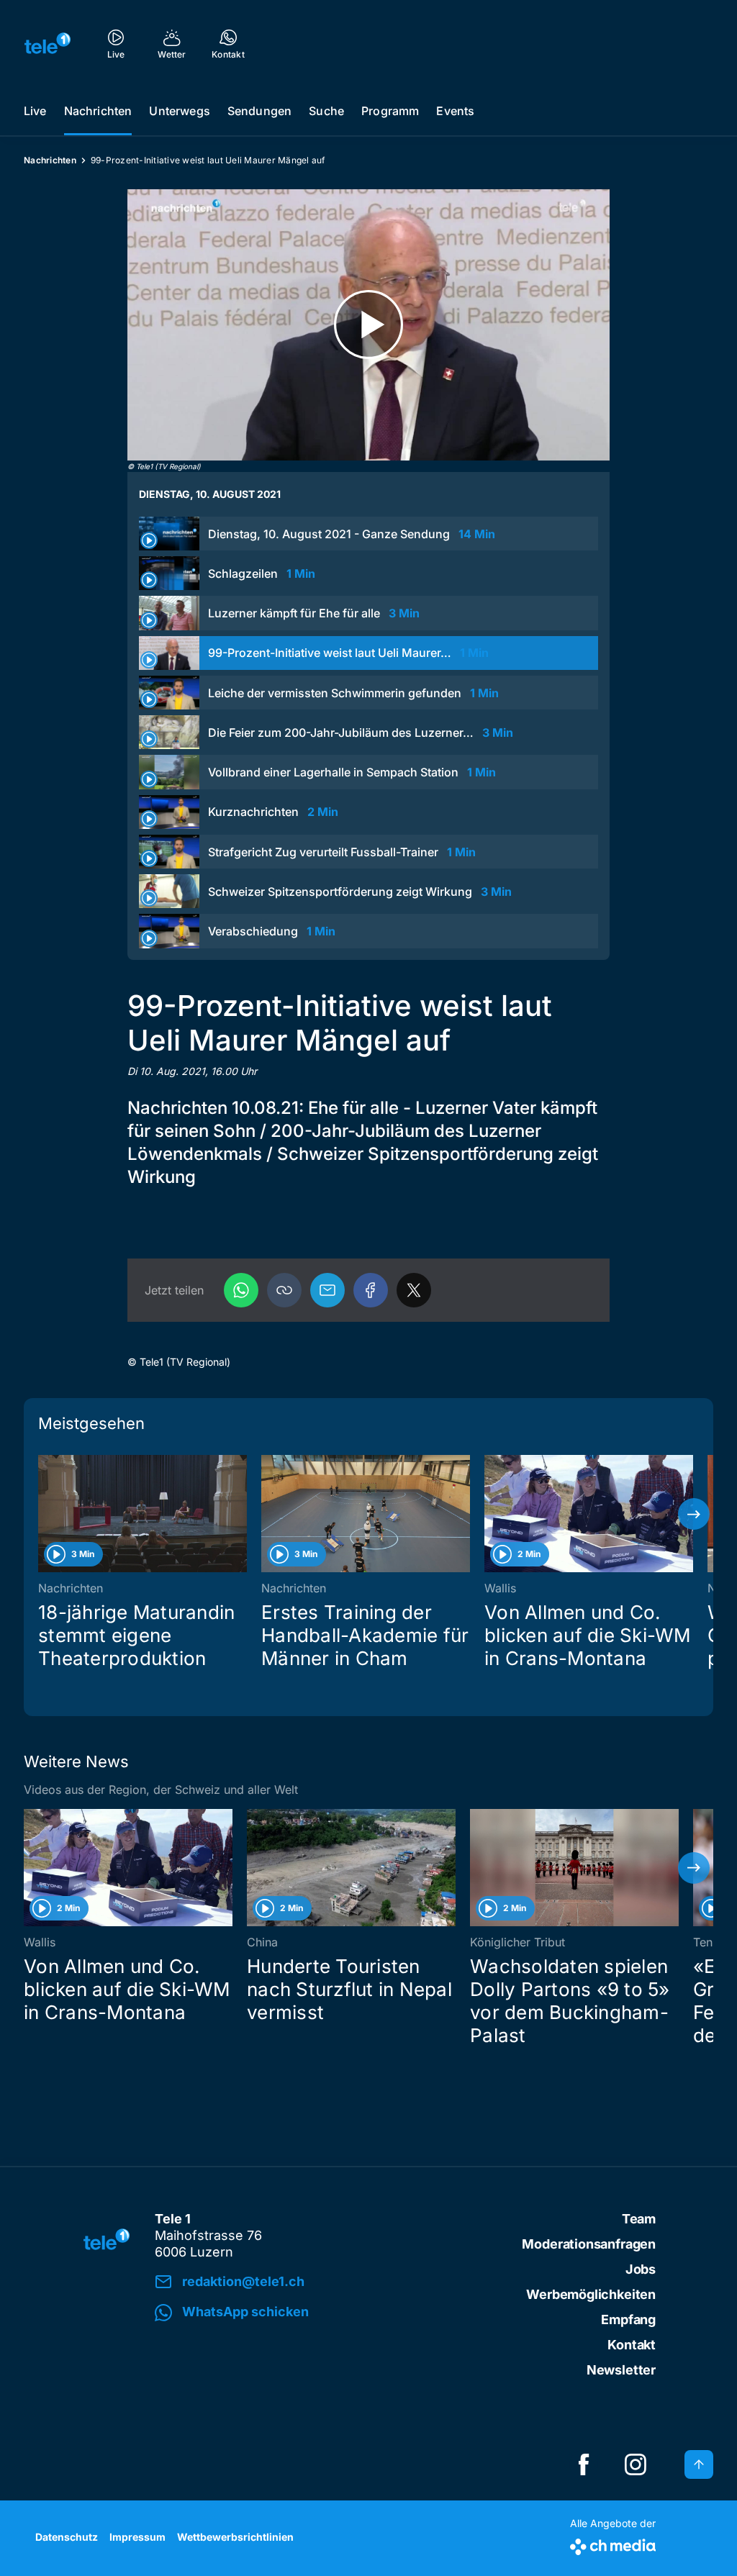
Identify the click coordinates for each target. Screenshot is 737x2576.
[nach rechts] (694, 1514)
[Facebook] (371, 1290)
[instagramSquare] (636, 2464)
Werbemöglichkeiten (591, 2294)
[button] (284, 1290)
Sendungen (259, 111)
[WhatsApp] (241, 1290)
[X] (414, 1290)
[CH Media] (613, 2544)
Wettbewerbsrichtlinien (235, 2537)
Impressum (137, 2537)
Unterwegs (179, 111)
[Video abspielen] (368, 325)
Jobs (641, 2269)
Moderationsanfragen (589, 2244)
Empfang (628, 2319)
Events (455, 111)
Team (639, 2219)
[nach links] (43, 1514)
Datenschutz (67, 2537)
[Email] (327, 1290)
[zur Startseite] (48, 43)
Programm (390, 111)
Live (35, 111)
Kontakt (632, 2345)
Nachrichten (98, 111)
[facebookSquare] (584, 2464)
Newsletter (621, 2370)
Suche (326, 111)
